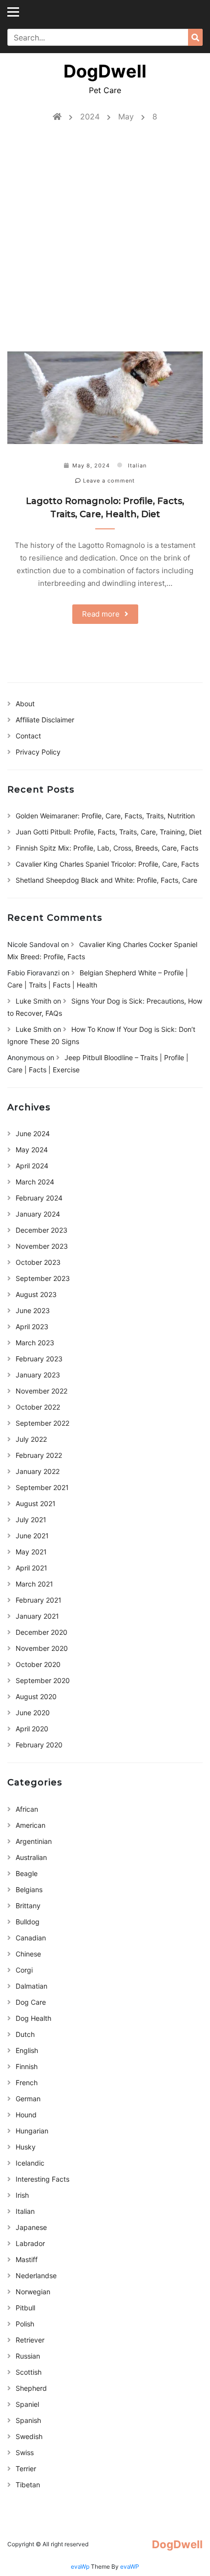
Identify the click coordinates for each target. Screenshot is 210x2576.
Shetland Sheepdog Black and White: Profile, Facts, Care (106, 880)
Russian (28, 2356)
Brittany (28, 1906)
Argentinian (34, 1841)
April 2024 (32, 1166)
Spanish (28, 2420)
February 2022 (39, 1455)
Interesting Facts (42, 2179)
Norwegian (33, 2292)
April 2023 (32, 1327)
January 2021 (37, 1616)
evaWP (130, 2566)
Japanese (31, 2227)
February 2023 (39, 1359)
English (27, 2050)
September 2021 (42, 1487)
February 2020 (39, 1745)
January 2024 (38, 1214)
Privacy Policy (38, 752)
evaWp (81, 2566)
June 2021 (32, 1536)
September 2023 (43, 1278)
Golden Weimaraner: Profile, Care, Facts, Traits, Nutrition (105, 816)
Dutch (25, 2034)
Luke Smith (33, 1001)
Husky (26, 2147)
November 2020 (42, 1648)
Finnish (27, 2066)
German (28, 2099)
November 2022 (42, 1391)
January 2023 (38, 1375)
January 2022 (38, 1471)
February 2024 (39, 1198)
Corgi (24, 1970)
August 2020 (36, 1696)
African (27, 1809)
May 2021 (31, 1552)
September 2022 (42, 1423)
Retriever (30, 2340)
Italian (137, 465)
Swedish (29, 2436)
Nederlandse (36, 2276)
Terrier (26, 2469)
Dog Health (33, 2018)
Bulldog (28, 1922)
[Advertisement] (105, 242)
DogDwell (105, 71)
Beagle (27, 1873)
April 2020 (32, 1729)
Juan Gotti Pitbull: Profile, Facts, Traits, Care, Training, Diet (109, 832)
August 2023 (36, 1294)
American (31, 1825)
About (25, 704)
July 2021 (31, 1520)
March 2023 (35, 1343)
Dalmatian (31, 1986)
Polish (25, 2324)
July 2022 (31, 1439)
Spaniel (27, 2404)
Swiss (25, 2452)
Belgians (29, 1889)
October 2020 (38, 1664)
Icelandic (30, 2163)
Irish (22, 2195)
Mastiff (27, 2259)
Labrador (30, 2243)
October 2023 (38, 1262)
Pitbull (25, 2308)
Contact (28, 736)
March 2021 (34, 1584)
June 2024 (33, 1133)
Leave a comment (108, 481)
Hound (26, 2115)
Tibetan (28, 2485)
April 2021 (31, 1568)
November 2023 (42, 1246)
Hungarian (32, 2131)
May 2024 (32, 1150)
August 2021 (36, 1503)
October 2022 (38, 1407)
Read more (101, 614)
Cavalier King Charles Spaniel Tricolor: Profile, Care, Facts (107, 864)
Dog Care (31, 2002)
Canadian (31, 1938)
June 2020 (33, 1713)
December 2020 (42, 1632)
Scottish (29, 2372)
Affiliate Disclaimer (45, 720)
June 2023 (33, 1310)
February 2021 (39, 1600)
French (27, 2082)
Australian (31, 1857)
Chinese (28, 1954)
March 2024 (35, 1182)
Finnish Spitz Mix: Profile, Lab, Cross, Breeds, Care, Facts (107, 848)
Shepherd (31, 2388)
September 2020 (43, 1680)
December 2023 (42, 1230)
